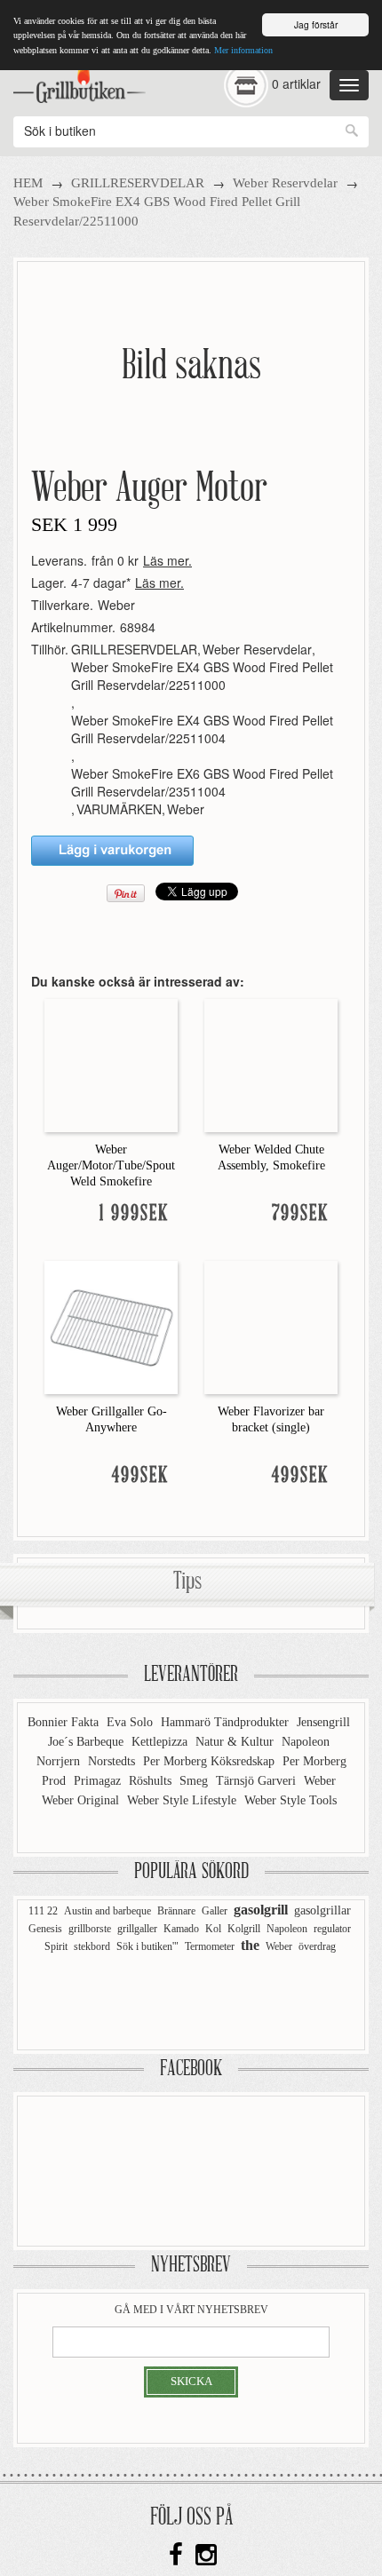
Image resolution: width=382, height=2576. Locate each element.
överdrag (317, 1946)
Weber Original (82, 1800)
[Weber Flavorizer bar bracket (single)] (271, 1326)
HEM (28, 183)
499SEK (140, 1476)
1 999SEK (134, 1214)
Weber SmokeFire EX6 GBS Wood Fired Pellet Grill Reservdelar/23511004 (202, 782)
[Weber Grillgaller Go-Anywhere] (111, 1326)
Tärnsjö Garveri (258, 1781)
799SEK (300, 1214)
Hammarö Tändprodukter (227, 1722)
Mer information (243, 50)
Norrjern (60, 1761)
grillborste (90, 1929)
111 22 (43, 1911)
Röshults (152, 1781)
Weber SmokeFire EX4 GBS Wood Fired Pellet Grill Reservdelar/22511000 (202, 676)
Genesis (45, 1929)
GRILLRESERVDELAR (138, 183)
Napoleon (306, 1742)
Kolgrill (244, 1929)
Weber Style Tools (290, 1800)
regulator (332, 1929)
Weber (116, 605)
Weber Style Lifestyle (183, 1800)
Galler (215, 1911)
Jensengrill (323, 1722)
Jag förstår (316, 24)
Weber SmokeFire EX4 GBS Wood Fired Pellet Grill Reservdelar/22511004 (202, 729)
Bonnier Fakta (65, 1722)
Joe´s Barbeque (88, 1742)
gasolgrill (261, 1910)
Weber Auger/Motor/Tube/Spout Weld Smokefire (111, 1165)
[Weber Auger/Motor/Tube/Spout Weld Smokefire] (111, 1064)
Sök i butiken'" (147, 1946)
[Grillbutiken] (80, 81)
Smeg (195, 1781)
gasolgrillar (322, 1910)
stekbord (92, 1946)
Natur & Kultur (236, 1742)
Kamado (181, 1929)
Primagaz (99, 1781)
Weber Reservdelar (285, 183)
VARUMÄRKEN (119, 809)
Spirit (56, 1946)
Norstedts (113, 1761)
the (250, 1945)
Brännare (176, 1911)
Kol (213, 1929)
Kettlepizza (161, 1742)
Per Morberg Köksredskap (211, 1761)
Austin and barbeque (107, 1911)
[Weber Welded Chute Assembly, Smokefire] (271, 1064)
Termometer (210, 1946)
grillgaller (137, 1929)
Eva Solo (131, 1722)
